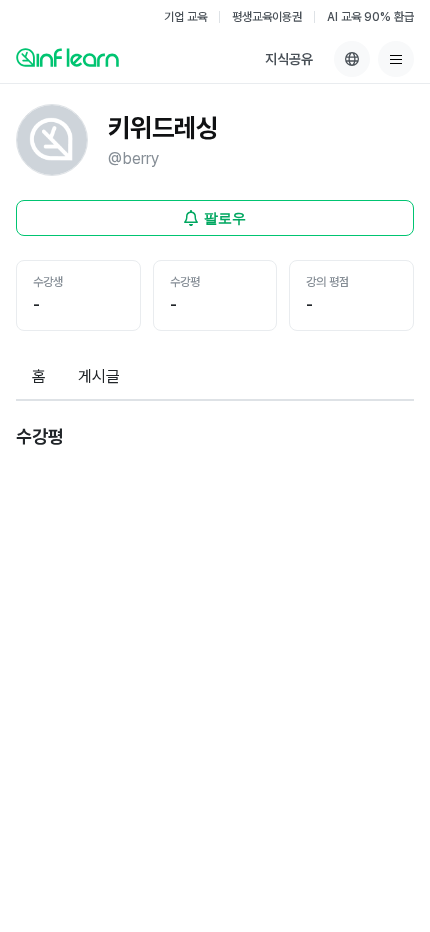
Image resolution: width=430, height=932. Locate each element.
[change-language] (352, 59)
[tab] (39, 378)
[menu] (396, 59)
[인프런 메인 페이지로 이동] (67, 57)
